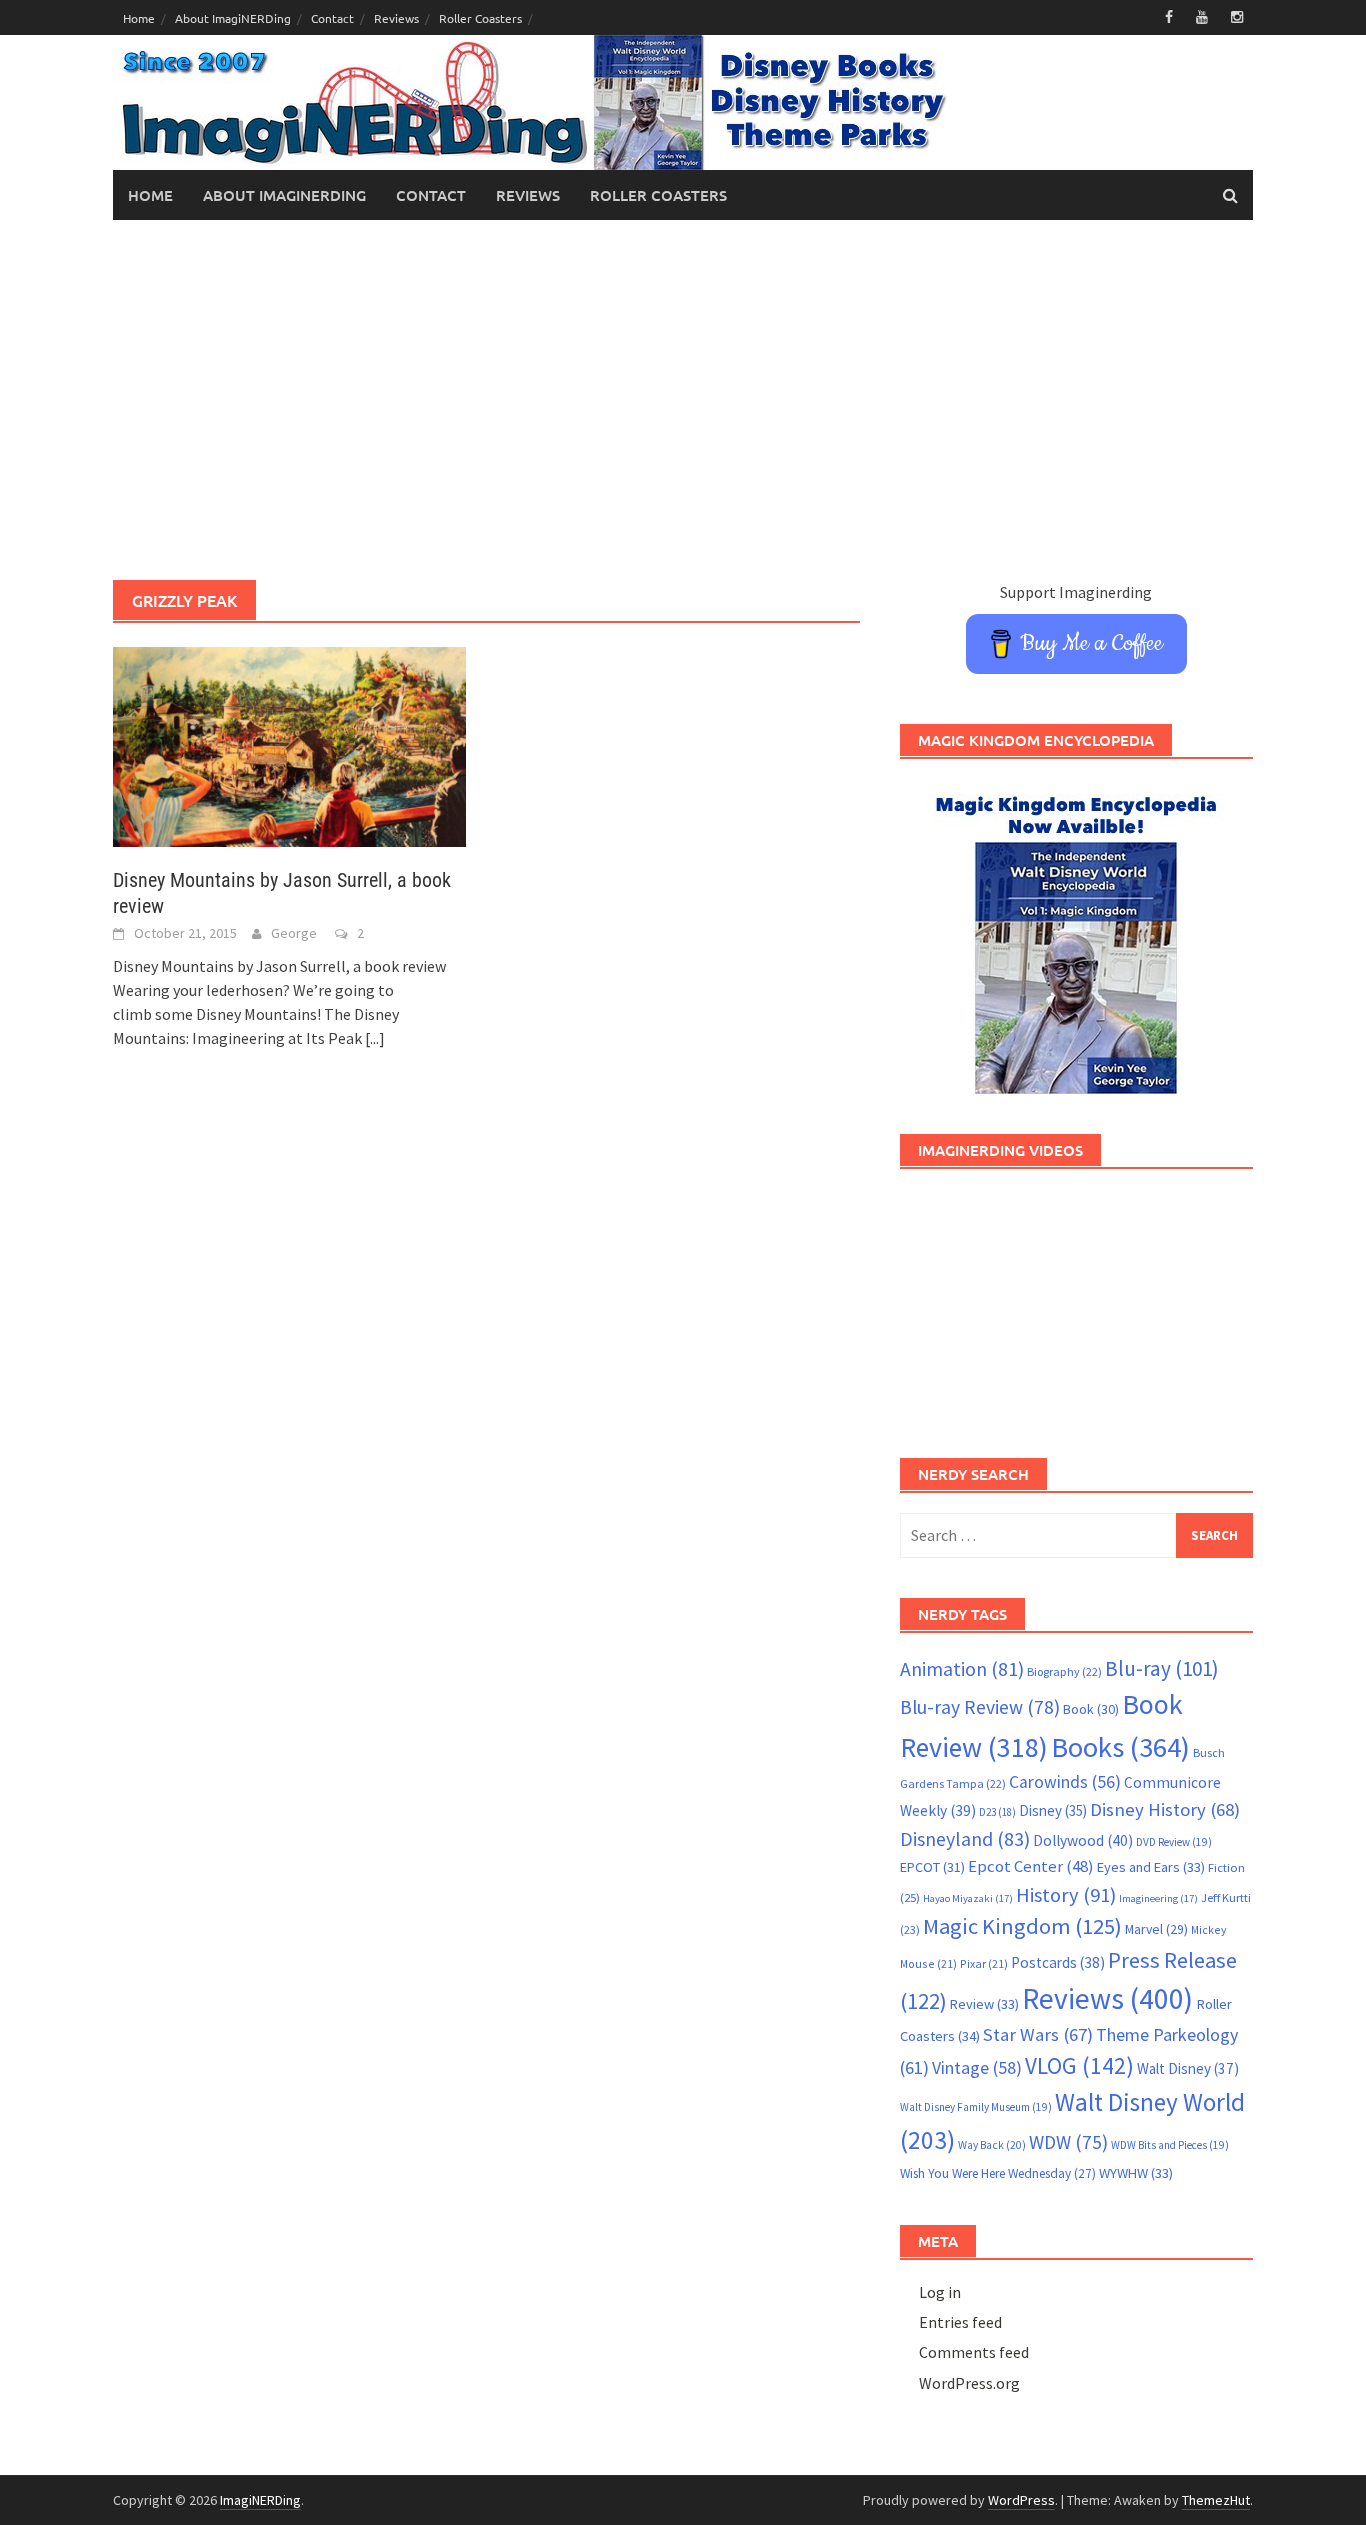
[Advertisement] (683, 400)
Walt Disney (1188, 2068)
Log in (940, 2292)
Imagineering (1158, 1898)
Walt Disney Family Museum (976, 2107)
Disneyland (965, 1838)
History (1066, 1895)
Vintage (977, 2068)
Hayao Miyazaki (968, 1898)
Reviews (396, 18)
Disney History (1165, 1809)
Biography (1064, 1671)
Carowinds (1065, 1782)
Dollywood (1083, 1840)
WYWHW (1136, 2173)
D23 (997, 1812)
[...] (375, 1038)
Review (984, 2004)
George (294, 933)
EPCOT (932, 1867)
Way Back (992, 2145)
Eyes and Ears (1151, 1867)
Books (1120, 1747)
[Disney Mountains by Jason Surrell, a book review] (289, 745)
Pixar (984, 1963)
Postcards (1058, 1962)
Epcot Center (1031, 1866)
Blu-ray (1162, 1668)
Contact (332, 18)
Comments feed (974, 2352)
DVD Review (1174, 1842)
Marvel (1156, 1929)
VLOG (1079, 2065)
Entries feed (960, 2322)
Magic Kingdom (1022, 1926)
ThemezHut (1216, 2500)
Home (139, 18)
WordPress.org (969, 2383)
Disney (1053, 1810)
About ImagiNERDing (233, 18)
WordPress (1021, 2500)
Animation (962, 1669)
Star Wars (1038, 2034)
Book (1091, 1709)
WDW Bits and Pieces (1170, 2145)
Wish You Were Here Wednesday (998, 2173)
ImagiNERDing (260, 2500)
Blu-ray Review (980, 1707)
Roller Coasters (480, 18)
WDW (1068, 2142)
